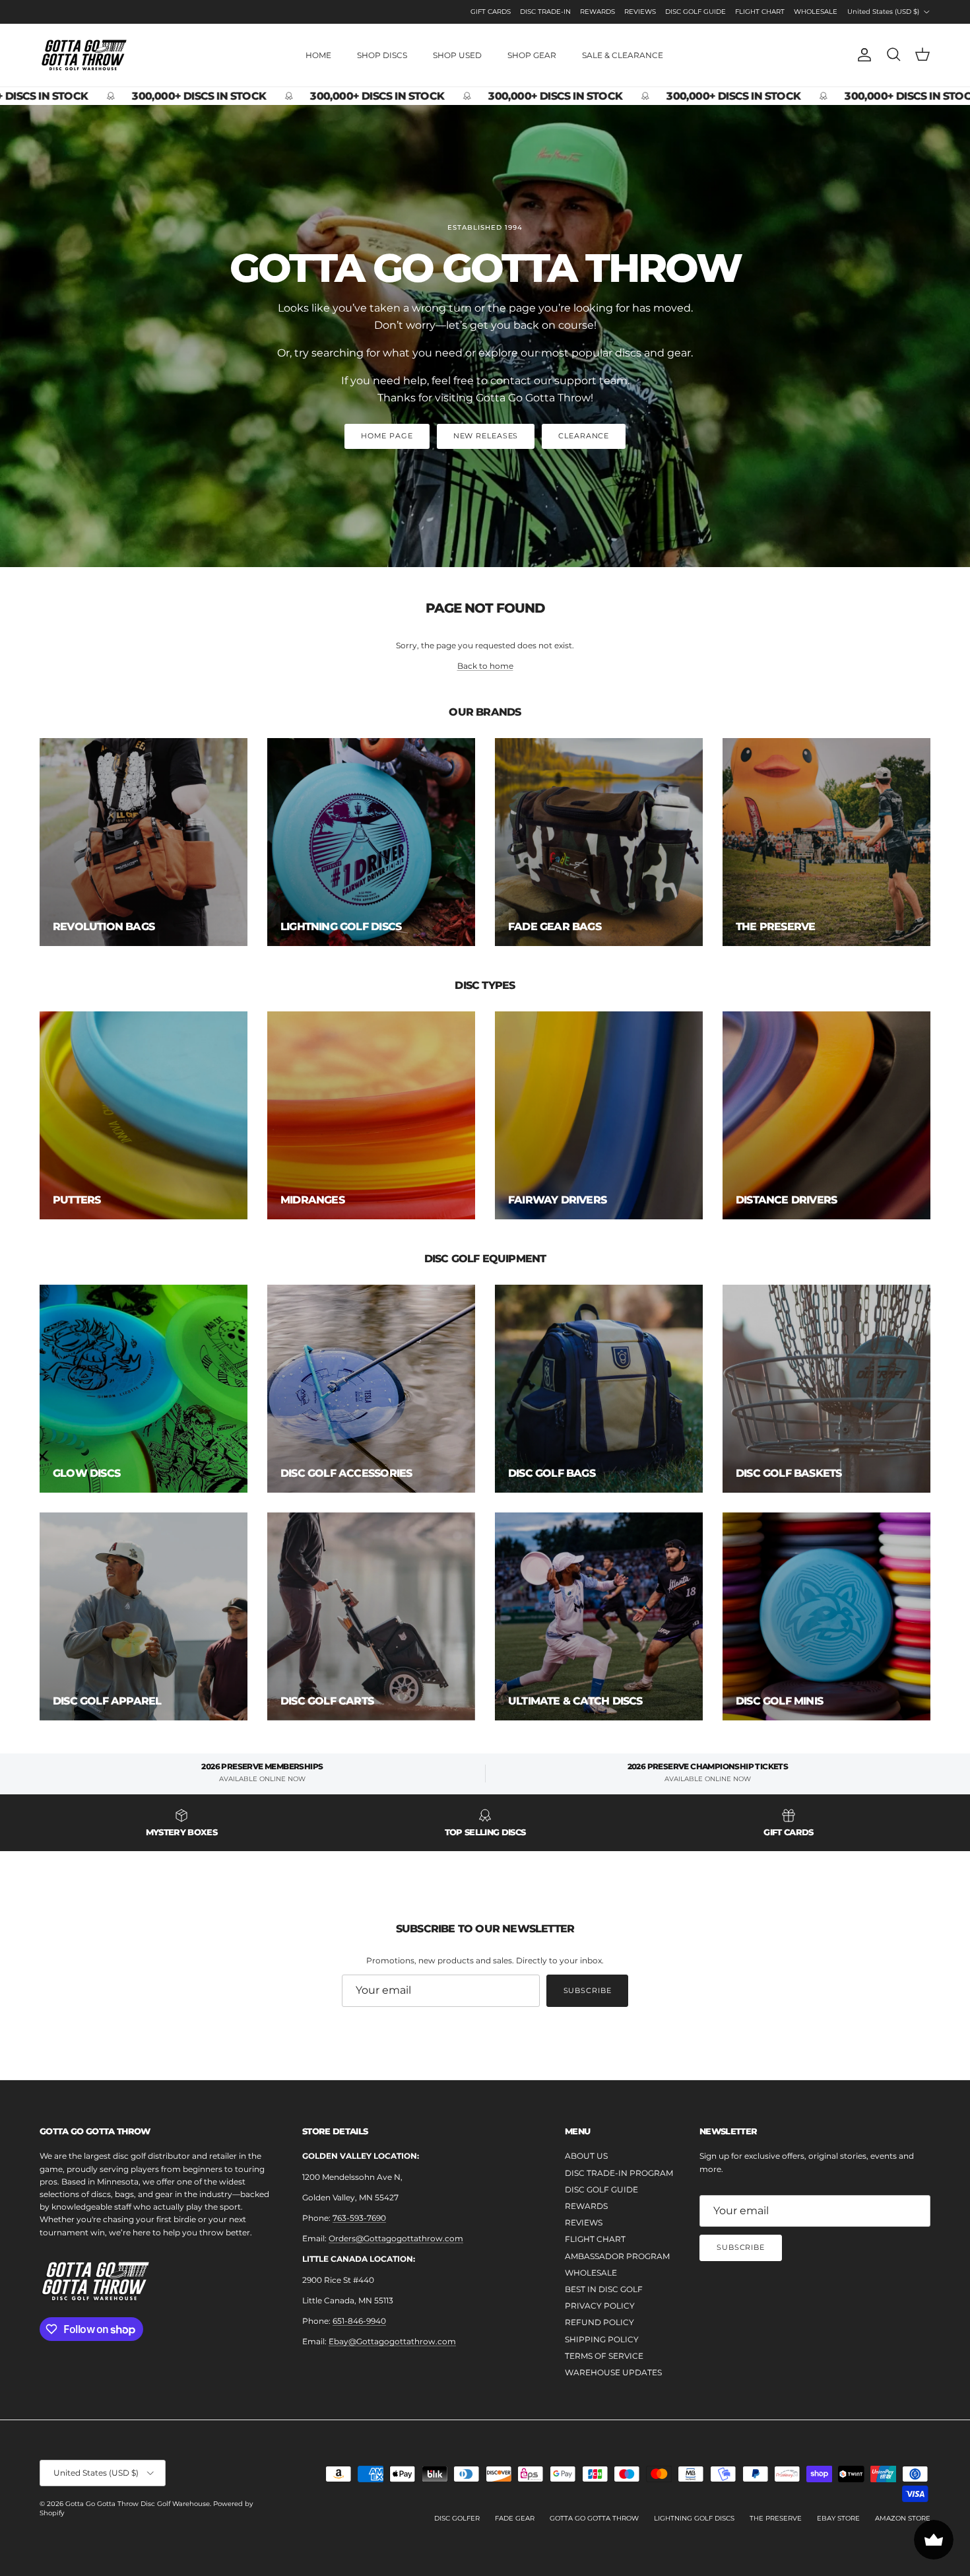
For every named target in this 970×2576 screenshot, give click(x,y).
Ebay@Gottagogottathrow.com (392, 2341)
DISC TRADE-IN (545, 12)
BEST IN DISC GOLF (604, 2289)
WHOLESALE (816, 12)
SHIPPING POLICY (602, 2339)
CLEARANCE (584, 436)
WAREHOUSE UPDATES (613, 2372)
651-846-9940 (359, 2321)
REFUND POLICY (599, 2322)
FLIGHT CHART (760, 12)
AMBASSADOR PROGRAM (617, 2256)
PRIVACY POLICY (600, 2306)
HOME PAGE (387, 436)
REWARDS (598, 12)
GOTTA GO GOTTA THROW (594, 2518)
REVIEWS (640, 12)
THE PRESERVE (776, 2518)
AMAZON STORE (903, 2518)
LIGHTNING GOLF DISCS (694, 2518)
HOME (318, 55)
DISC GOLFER (457, 2518)
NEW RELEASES (486, 436)
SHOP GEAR (532, 55)
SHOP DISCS (382, 55)
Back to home (485, 666)
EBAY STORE (838, 2518)
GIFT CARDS (491, 12)
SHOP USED (457, 55)
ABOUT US (586, 2156)
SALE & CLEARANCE (623, 55)
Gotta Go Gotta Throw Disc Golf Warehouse (138, 2504)
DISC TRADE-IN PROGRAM (619, 2173)
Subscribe (588, 1990)
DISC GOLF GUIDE (695, 12)
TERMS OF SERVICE (604, 2356)
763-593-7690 (359, 2218)
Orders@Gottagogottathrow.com (396, 2238)
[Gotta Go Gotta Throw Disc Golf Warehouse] (84, 55)
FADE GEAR (515, 2518)
